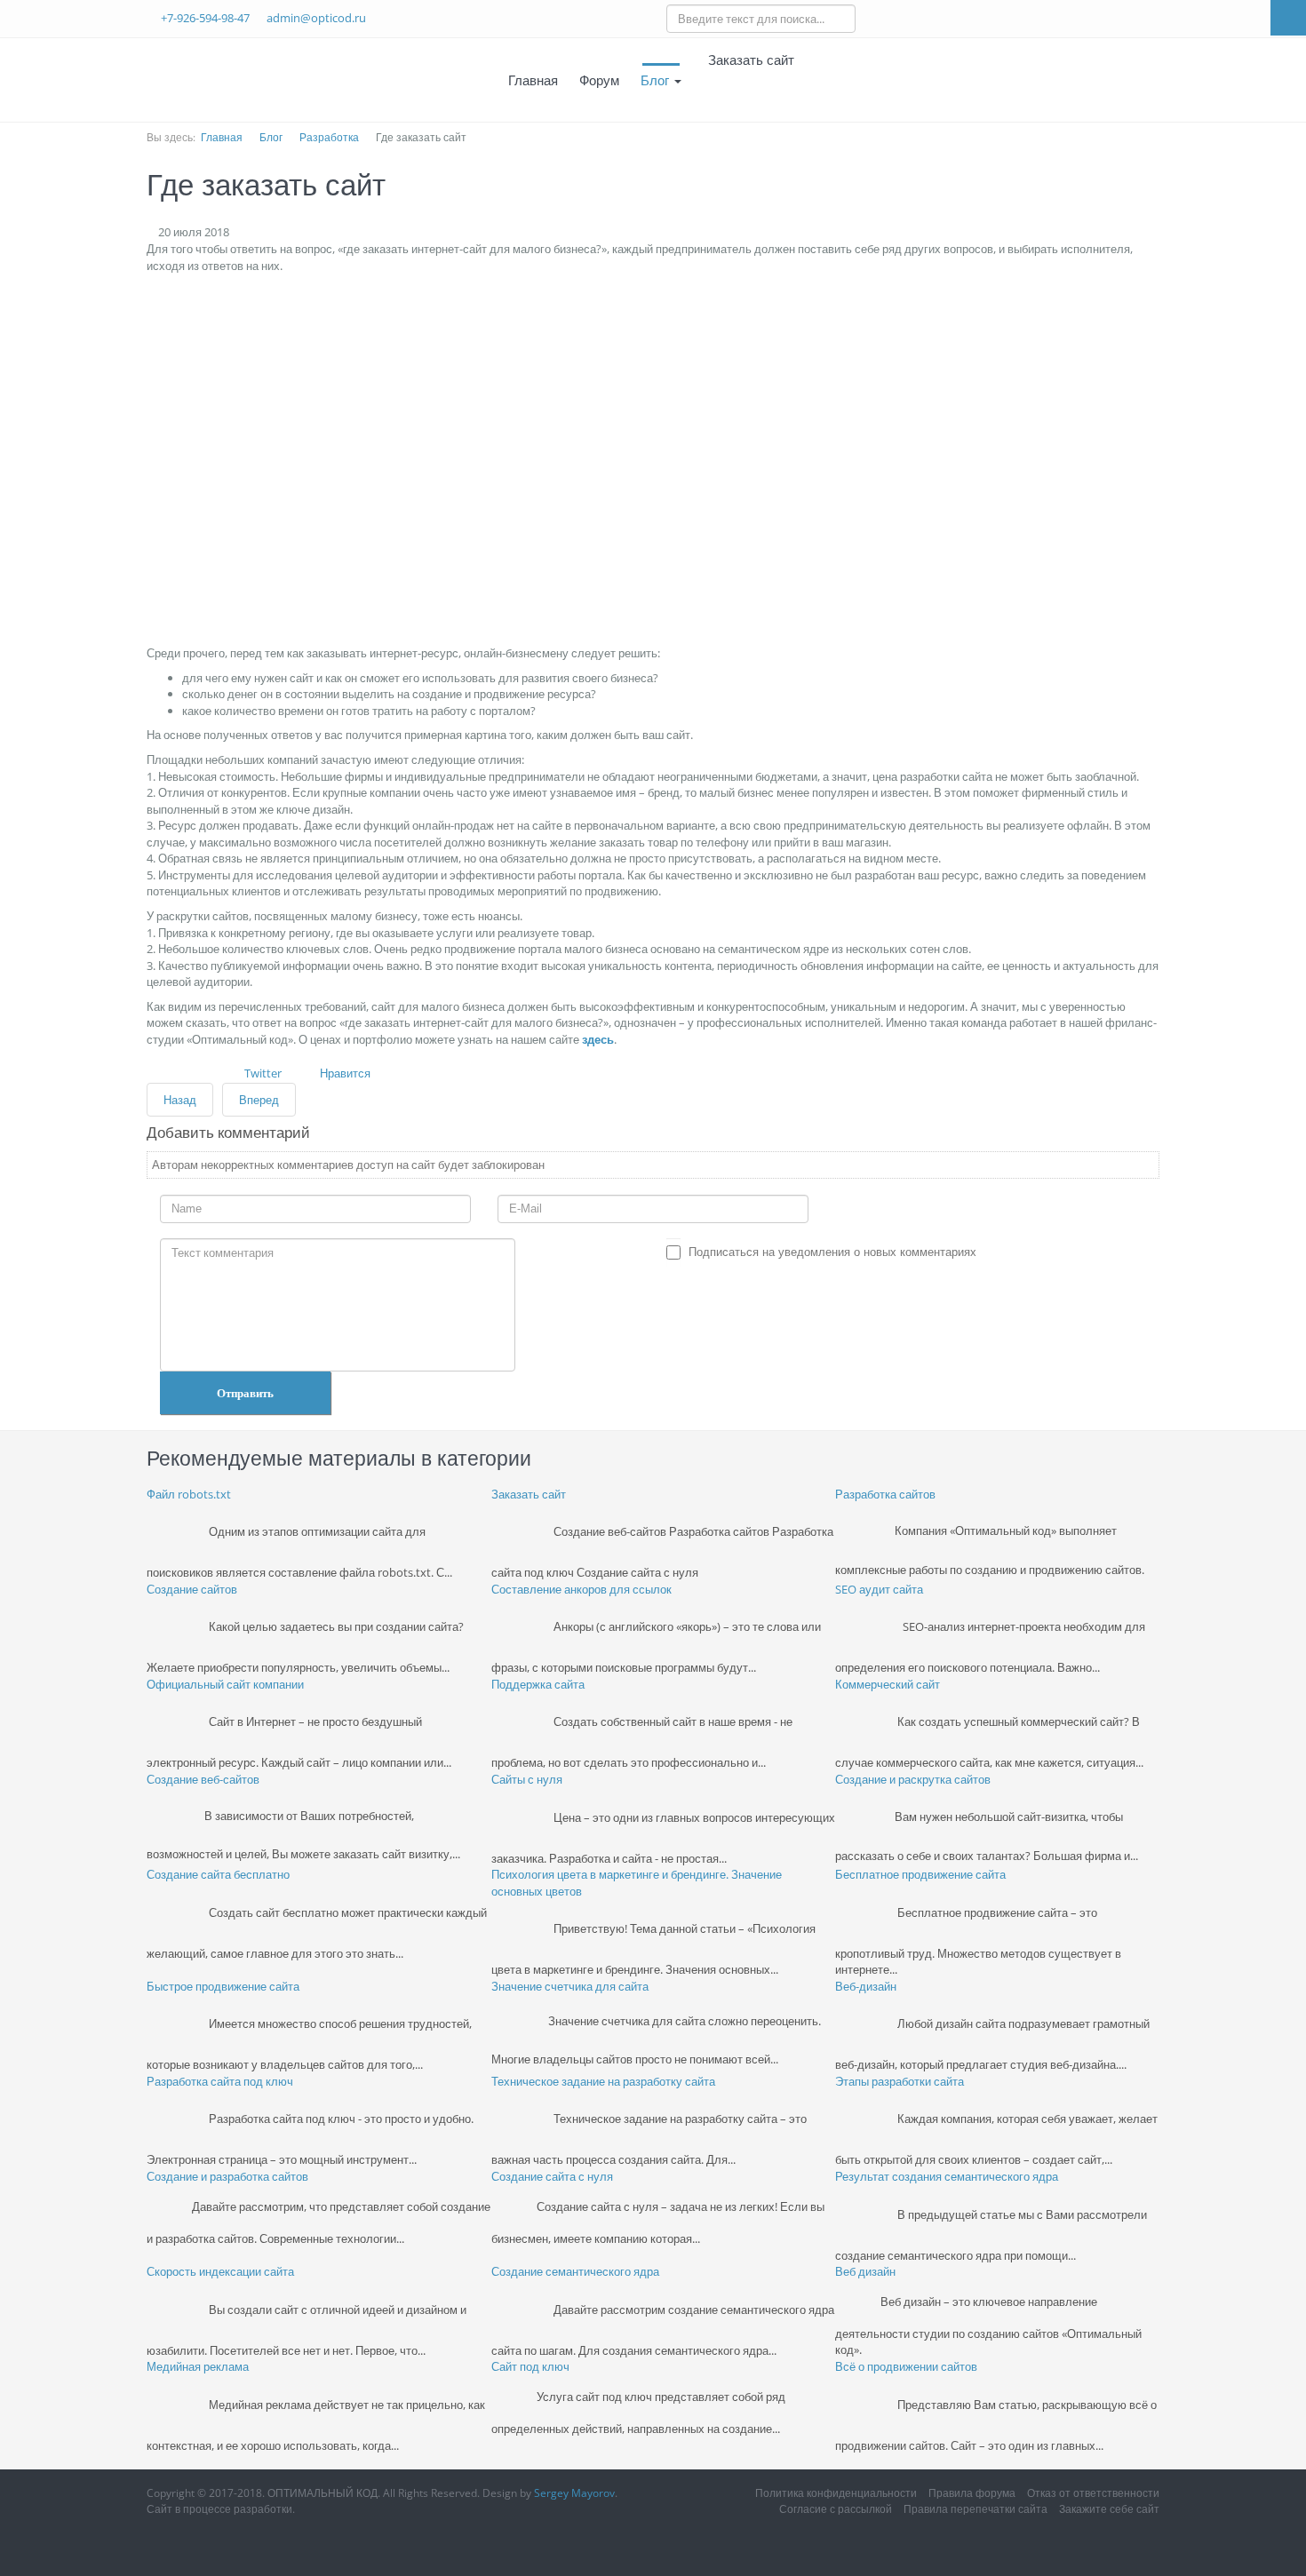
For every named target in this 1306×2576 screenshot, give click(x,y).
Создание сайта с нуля (552, 2176)
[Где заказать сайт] (324, 458)
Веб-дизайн (866, 1986)
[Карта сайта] (821, 80)
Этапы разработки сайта (900, 2081)
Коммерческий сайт (888, 1684)
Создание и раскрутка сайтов (913, 1779)
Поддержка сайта (538, 1684)
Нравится (345, 1073)
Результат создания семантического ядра (947, 2176)
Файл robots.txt (189, 1494)
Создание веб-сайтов (203, 1779)
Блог (657, 80)
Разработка (329, 137)
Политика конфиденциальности (836, 2493)
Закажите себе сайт (1109, 2509)
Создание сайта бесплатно (218, 1874)
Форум (599, 80)
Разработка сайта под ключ (220, 2081)
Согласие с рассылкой (836, 2509)
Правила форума (972, 2493)
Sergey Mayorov (574, 2493)
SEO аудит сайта (879, 1589)
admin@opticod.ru (316, 18)
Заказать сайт (529, 1494)
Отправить (245, 1393)
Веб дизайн (865, 2271)
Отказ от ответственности (1093, 2493)
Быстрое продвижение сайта (223, 1986)
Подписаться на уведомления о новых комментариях (832, 1252)
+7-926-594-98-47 (205, 18)
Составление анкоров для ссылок (581, 1589)
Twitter (263, 1073)
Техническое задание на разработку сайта (603, 2081)
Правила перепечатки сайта (976, 2509)
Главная (533, 80)
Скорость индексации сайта (220, 2271)
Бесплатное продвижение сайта (920, 1874)
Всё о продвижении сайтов (906, 2366)
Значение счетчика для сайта (570, 1986)
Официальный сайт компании (225, 1684)
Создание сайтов (192, 1589)
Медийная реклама (198, 2366)
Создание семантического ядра (575, 2271)
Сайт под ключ (530, 2366)
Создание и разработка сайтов (227, 2176)
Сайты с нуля (527, 1779)
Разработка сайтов (885, 1494)
